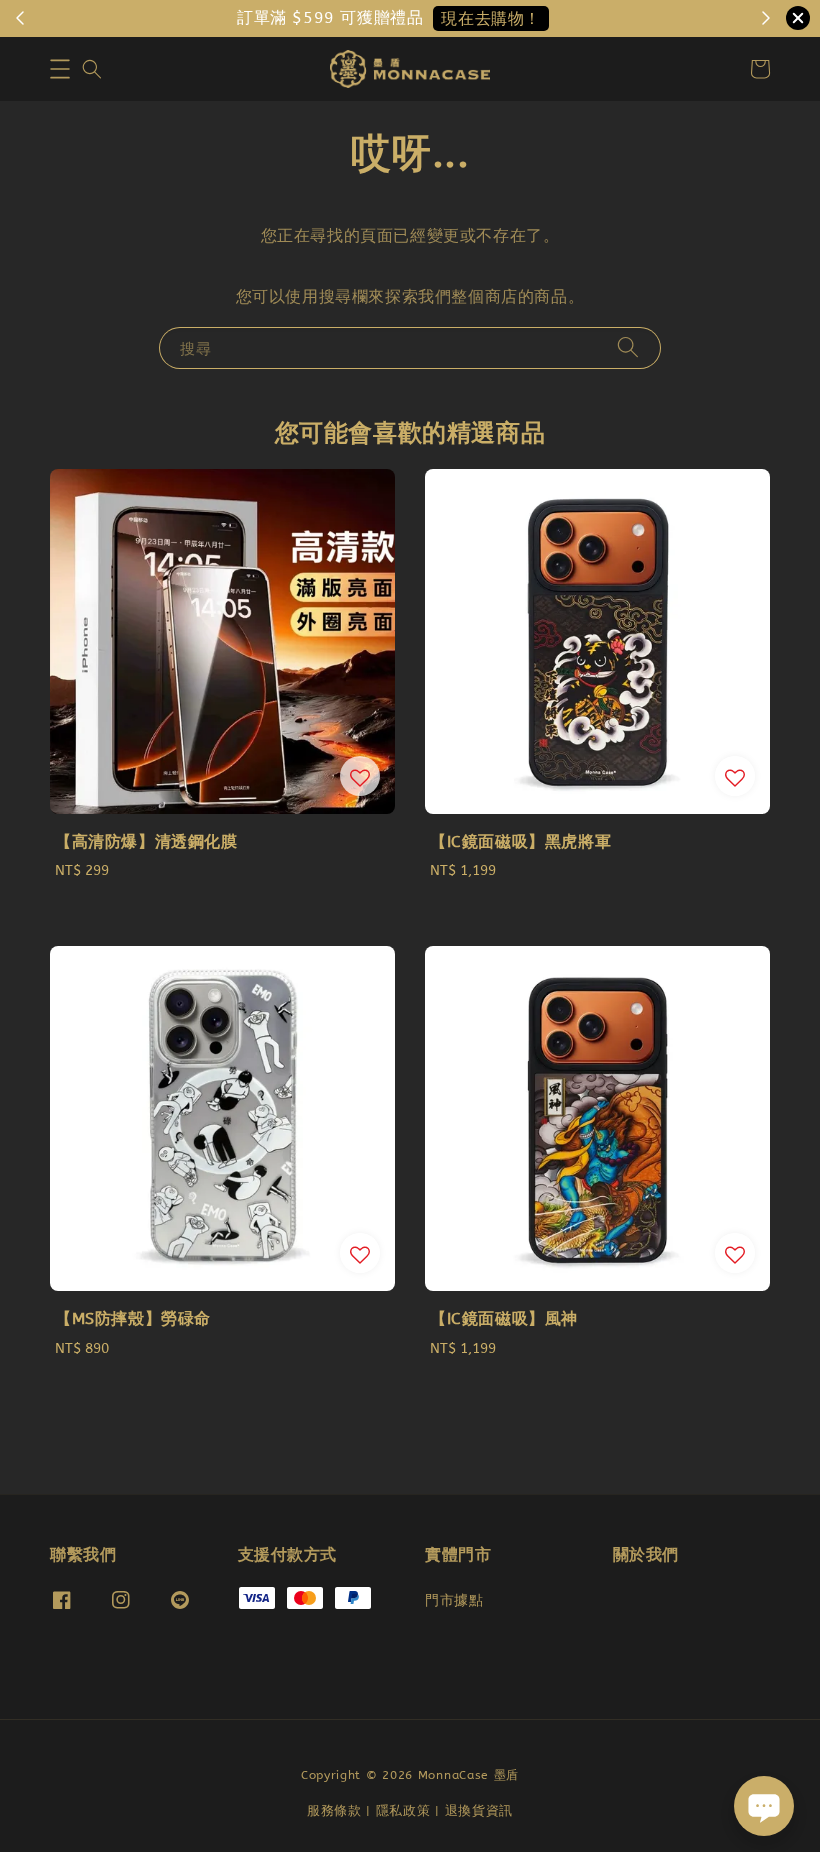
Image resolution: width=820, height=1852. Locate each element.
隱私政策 (403, 1810)
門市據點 (454, 1600)
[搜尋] (628, 347)
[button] (60, 69)
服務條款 (334, 1810)
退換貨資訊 (479, 1810)
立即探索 (396, 18)
